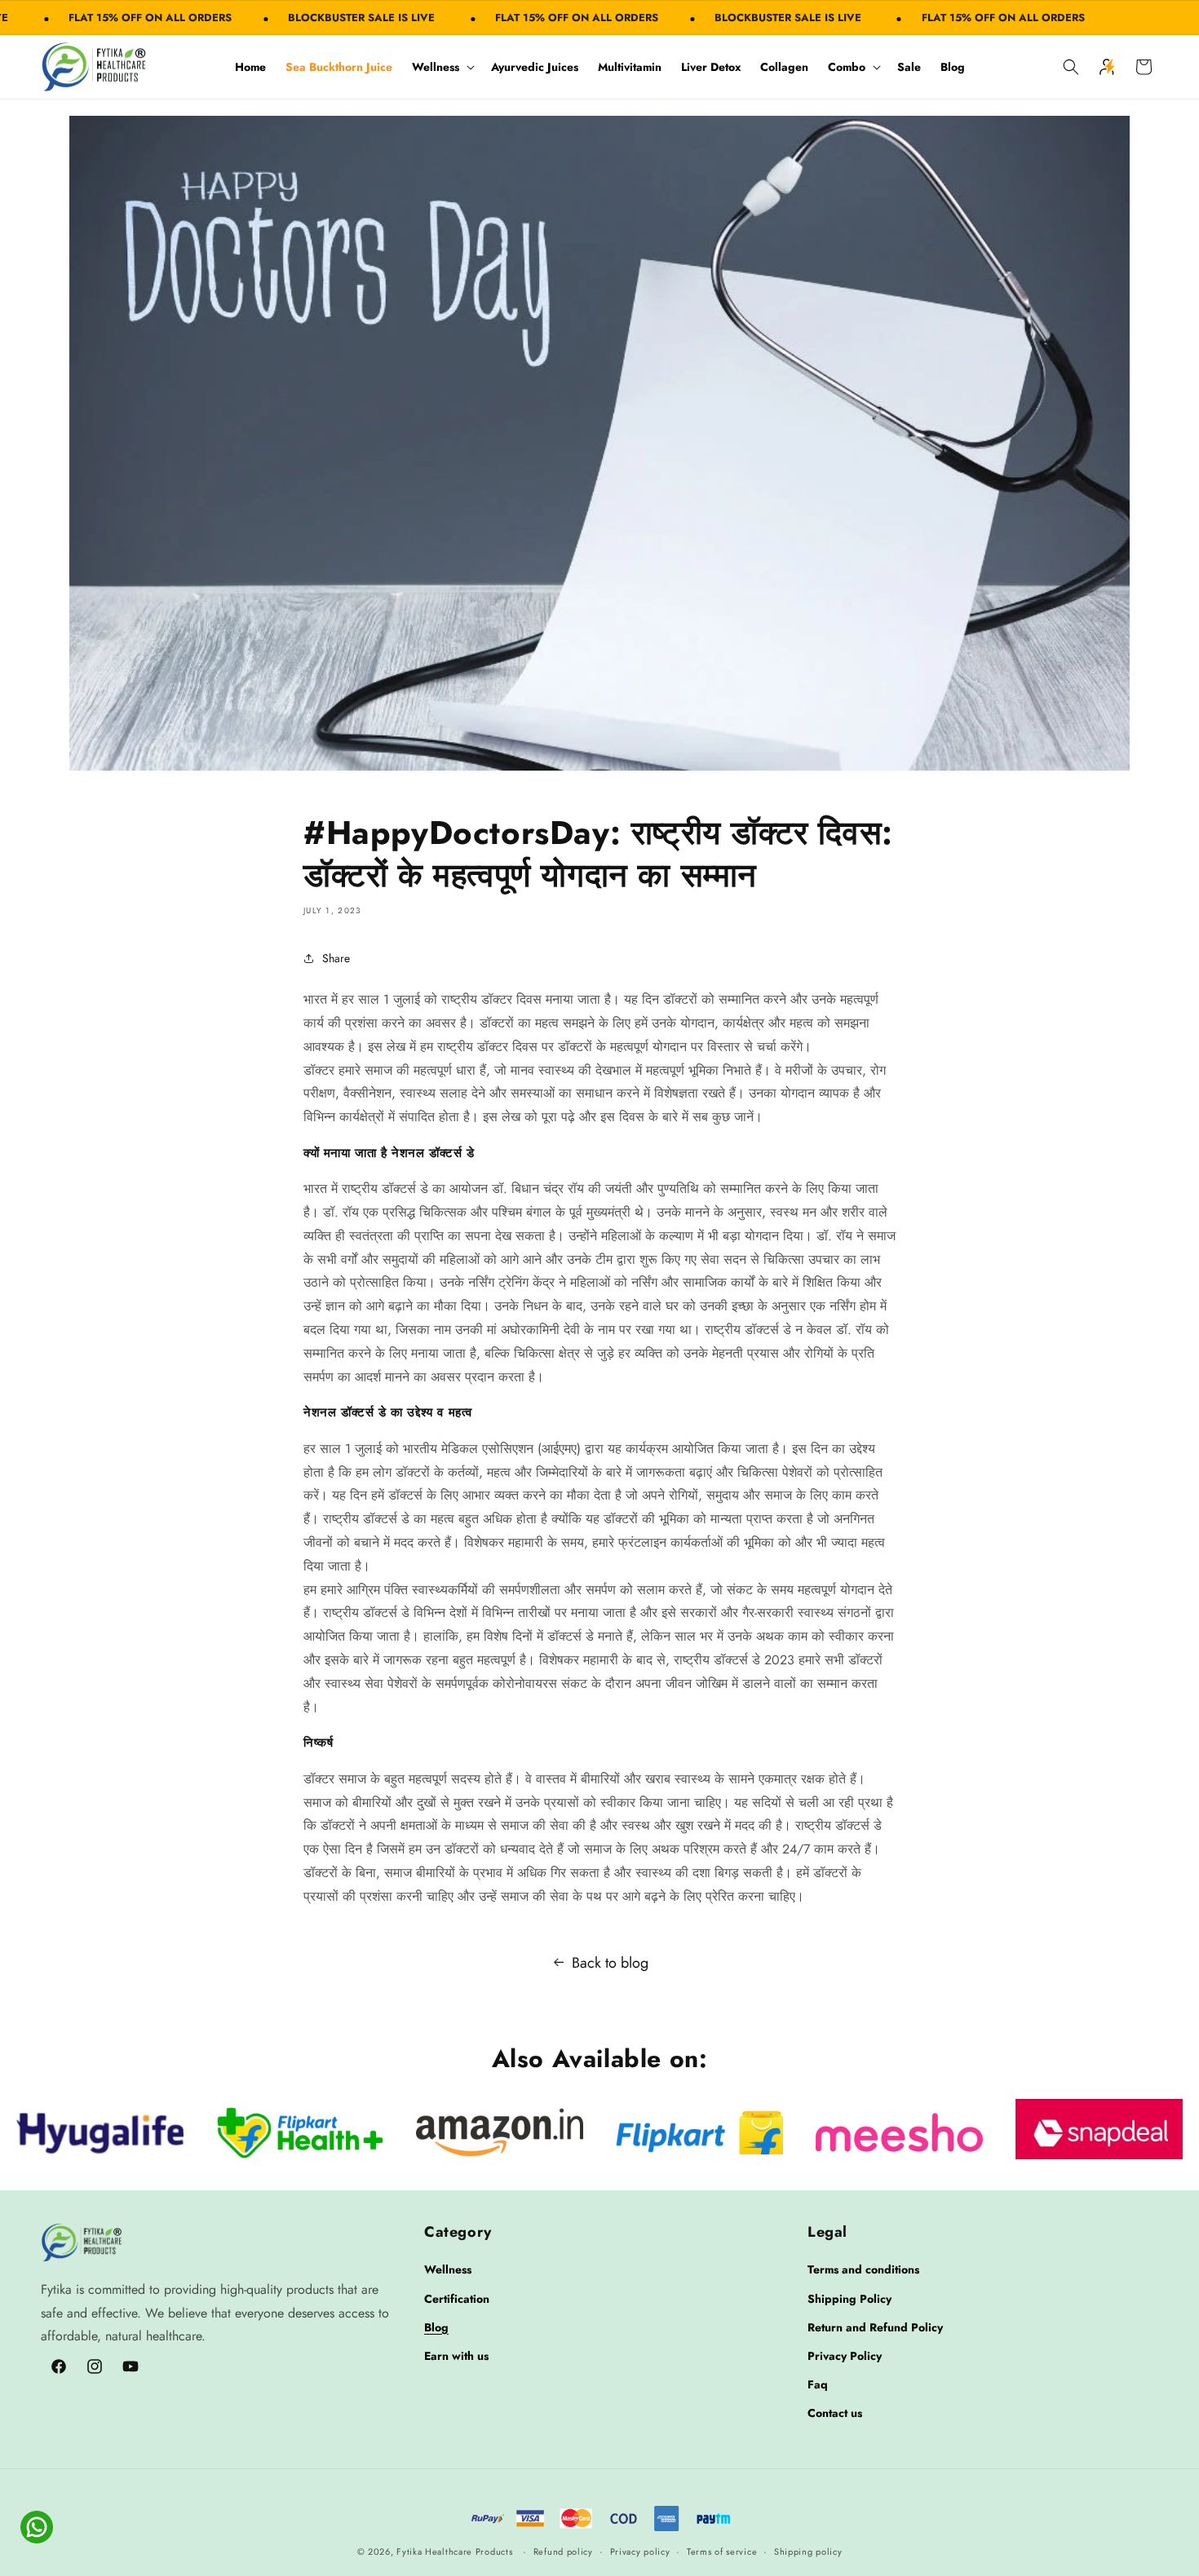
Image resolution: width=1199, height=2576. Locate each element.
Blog (436, 2327)
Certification (457, 2299)
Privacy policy (640, 2552)
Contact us (835, 2413)
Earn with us (456, 2356)
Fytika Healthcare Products (454, 2552)
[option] (100, 2132)
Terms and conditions (863, 2269)
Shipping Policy (849, 2299)
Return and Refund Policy (875, 2327)
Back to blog (610, 1963)
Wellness (436, 67)
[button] (442, 67)
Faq (818, 2384)
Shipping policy (808, 2552)
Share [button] (336, 958)
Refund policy (563, 2552)
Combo (847, 67)
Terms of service (722, 2552)
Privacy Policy (845, 2356)
